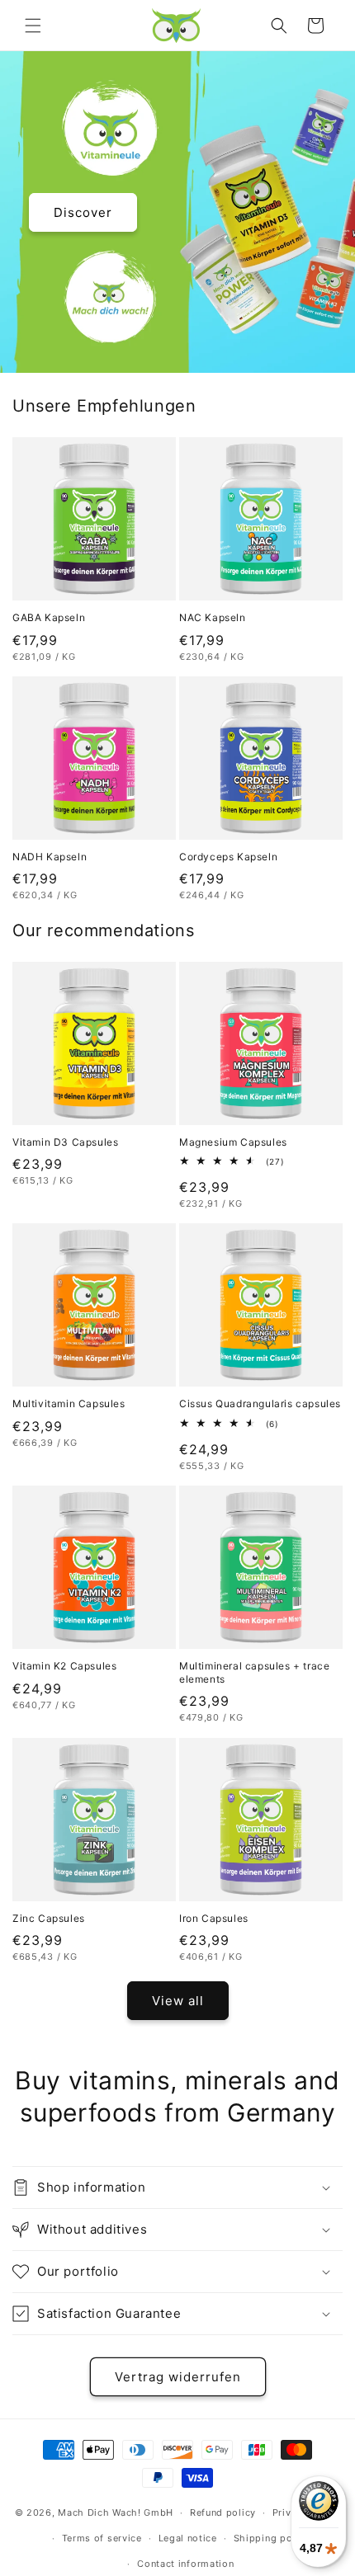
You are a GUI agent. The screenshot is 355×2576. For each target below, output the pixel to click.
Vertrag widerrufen (178, 2377)
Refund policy (223, 2512)
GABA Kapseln (49, 617)
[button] (33, 26)
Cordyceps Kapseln (228, 857)
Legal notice (188, 2538)
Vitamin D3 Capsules (65, 1142)
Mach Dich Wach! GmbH (116, 2512)
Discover (83, 212)
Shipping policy (272, 2538)
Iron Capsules (214, 1918)
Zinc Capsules (49, 1918)
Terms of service (102, 2538)
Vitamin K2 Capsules (64, 1666)
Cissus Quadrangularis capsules (260, 1403)
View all (178, 2001)
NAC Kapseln (213, 617)
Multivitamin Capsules (69, 1403)
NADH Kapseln (50, 857)
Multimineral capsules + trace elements (254, 1672)
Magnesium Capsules (233, 1142)
